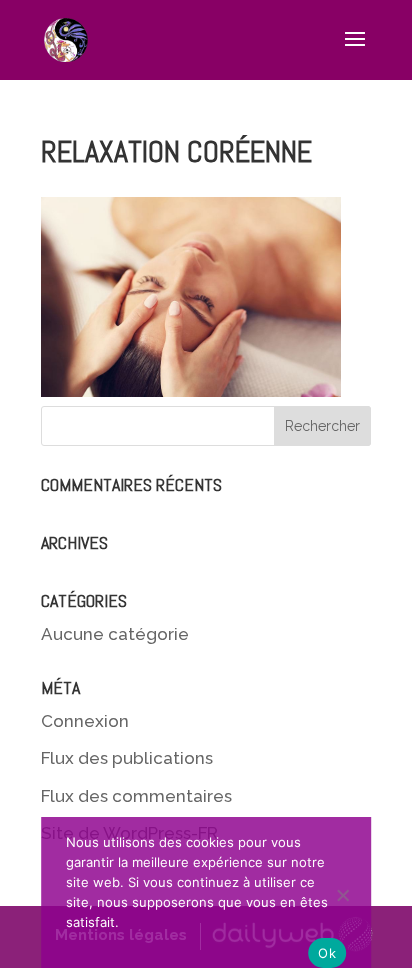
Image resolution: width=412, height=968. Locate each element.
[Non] (346, 893)
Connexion (85, 721)
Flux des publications (127, 758)
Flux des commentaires (136, 796)
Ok (327, 953)
